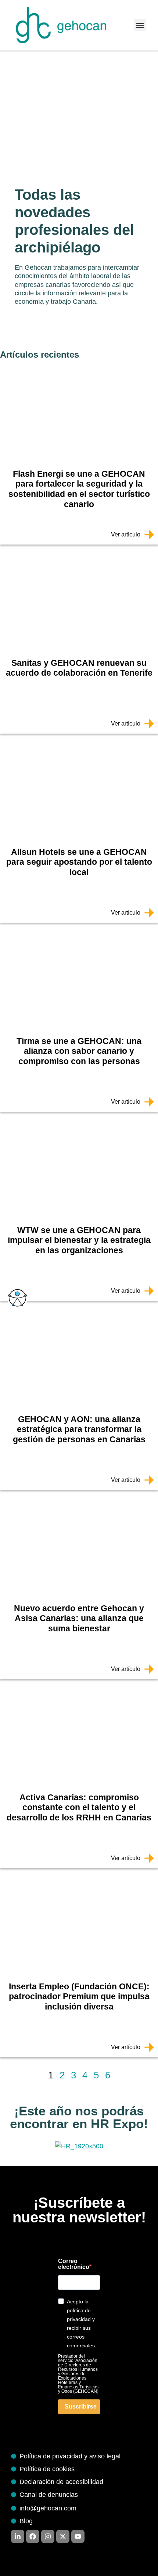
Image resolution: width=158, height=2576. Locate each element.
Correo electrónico (74, 2264)
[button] (140, 25)
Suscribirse (81, 2407)
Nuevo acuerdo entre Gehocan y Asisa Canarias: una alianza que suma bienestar (79, 1618)
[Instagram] (48, 2536)
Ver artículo (126, 534)
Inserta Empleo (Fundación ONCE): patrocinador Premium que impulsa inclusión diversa (79, 1996)
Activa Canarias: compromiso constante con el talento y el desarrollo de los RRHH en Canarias (79, 1807)
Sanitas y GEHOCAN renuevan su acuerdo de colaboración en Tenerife (79, 668)
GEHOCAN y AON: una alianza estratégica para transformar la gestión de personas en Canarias (79, 1429)
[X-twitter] (63, 2536)
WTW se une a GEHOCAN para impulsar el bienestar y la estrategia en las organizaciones (79, 1240)
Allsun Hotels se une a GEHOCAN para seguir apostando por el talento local (79, 862)
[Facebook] (33, 2536)
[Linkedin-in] (18, 2536)
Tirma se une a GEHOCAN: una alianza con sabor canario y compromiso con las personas (79, 1051)
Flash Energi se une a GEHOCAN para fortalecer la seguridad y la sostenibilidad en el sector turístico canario (79, 489)
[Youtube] (78, 2536)
